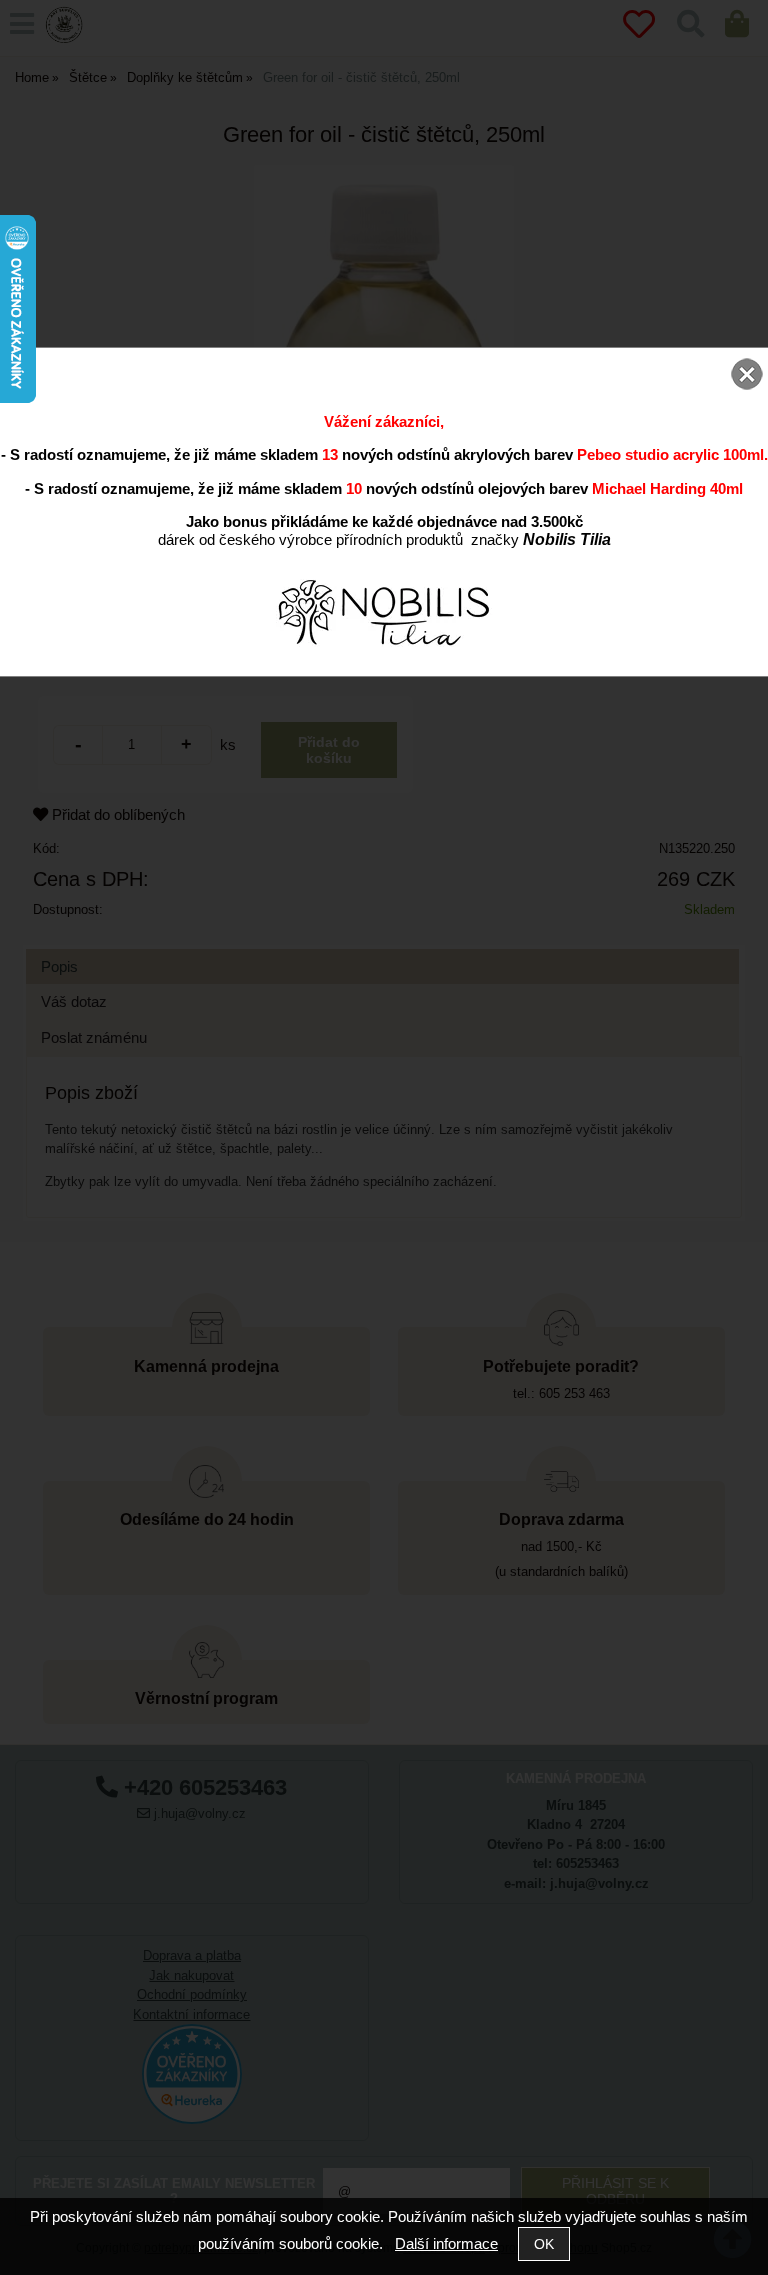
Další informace (446, 2243)
